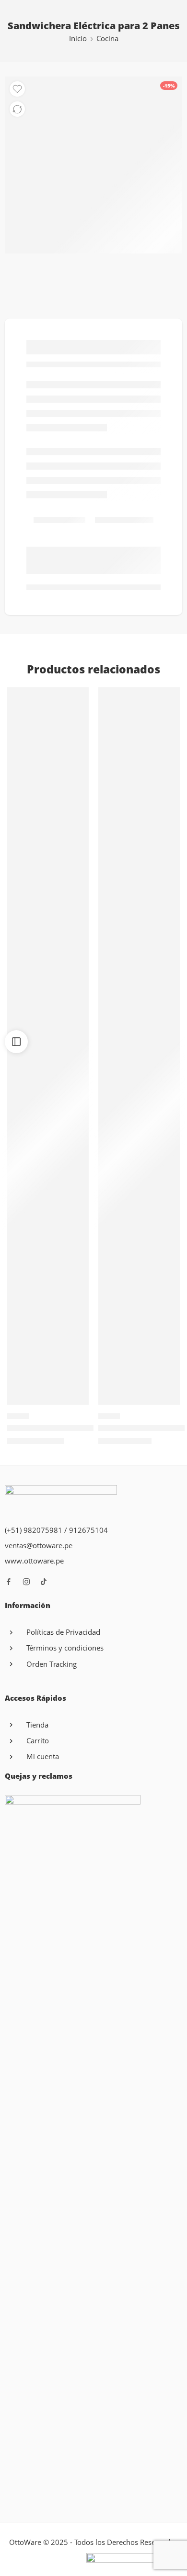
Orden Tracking (52, 1664)
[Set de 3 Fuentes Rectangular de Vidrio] (48, 1046)
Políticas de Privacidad (63, 1632)
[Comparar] (17, 109)
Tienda (37, 1725)
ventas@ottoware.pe (39, 1546)
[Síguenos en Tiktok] (44, 1582)
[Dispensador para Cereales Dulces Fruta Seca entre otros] (139, 1046)
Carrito (38, 1741)
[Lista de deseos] (17, 89)
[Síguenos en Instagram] (26, 1582)
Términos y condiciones (65, 1648)
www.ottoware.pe (34, 1561)
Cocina (107, 39)
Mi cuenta (43, 1756)
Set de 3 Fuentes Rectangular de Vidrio (77, 1428)
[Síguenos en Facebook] (9, 1582)
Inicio (78, 39)
